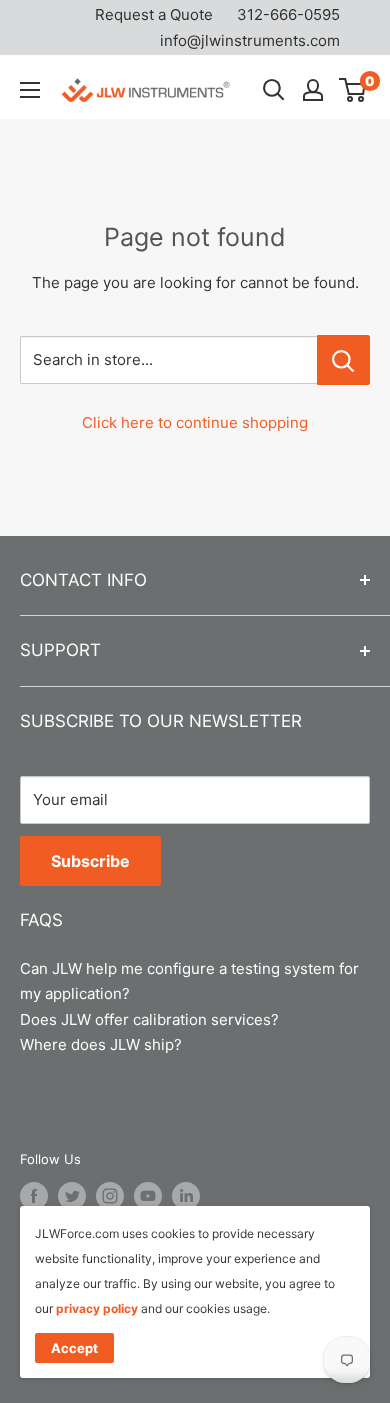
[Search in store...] (343, 360)
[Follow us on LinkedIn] (186, 1196)
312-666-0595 (288, 14)
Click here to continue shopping (195, 422)
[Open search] (274, 90)
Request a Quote (154, 14)
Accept (74, 1348)
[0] (353, 90)
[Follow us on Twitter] (72, 1196)
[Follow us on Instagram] (110, 1196)
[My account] (313, 90)
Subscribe (90, 861)
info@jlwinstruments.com (250, 40)
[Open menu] (30, 90)
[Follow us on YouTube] (148, 1196)
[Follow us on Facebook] (34, 1196)
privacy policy (97, 1308)
